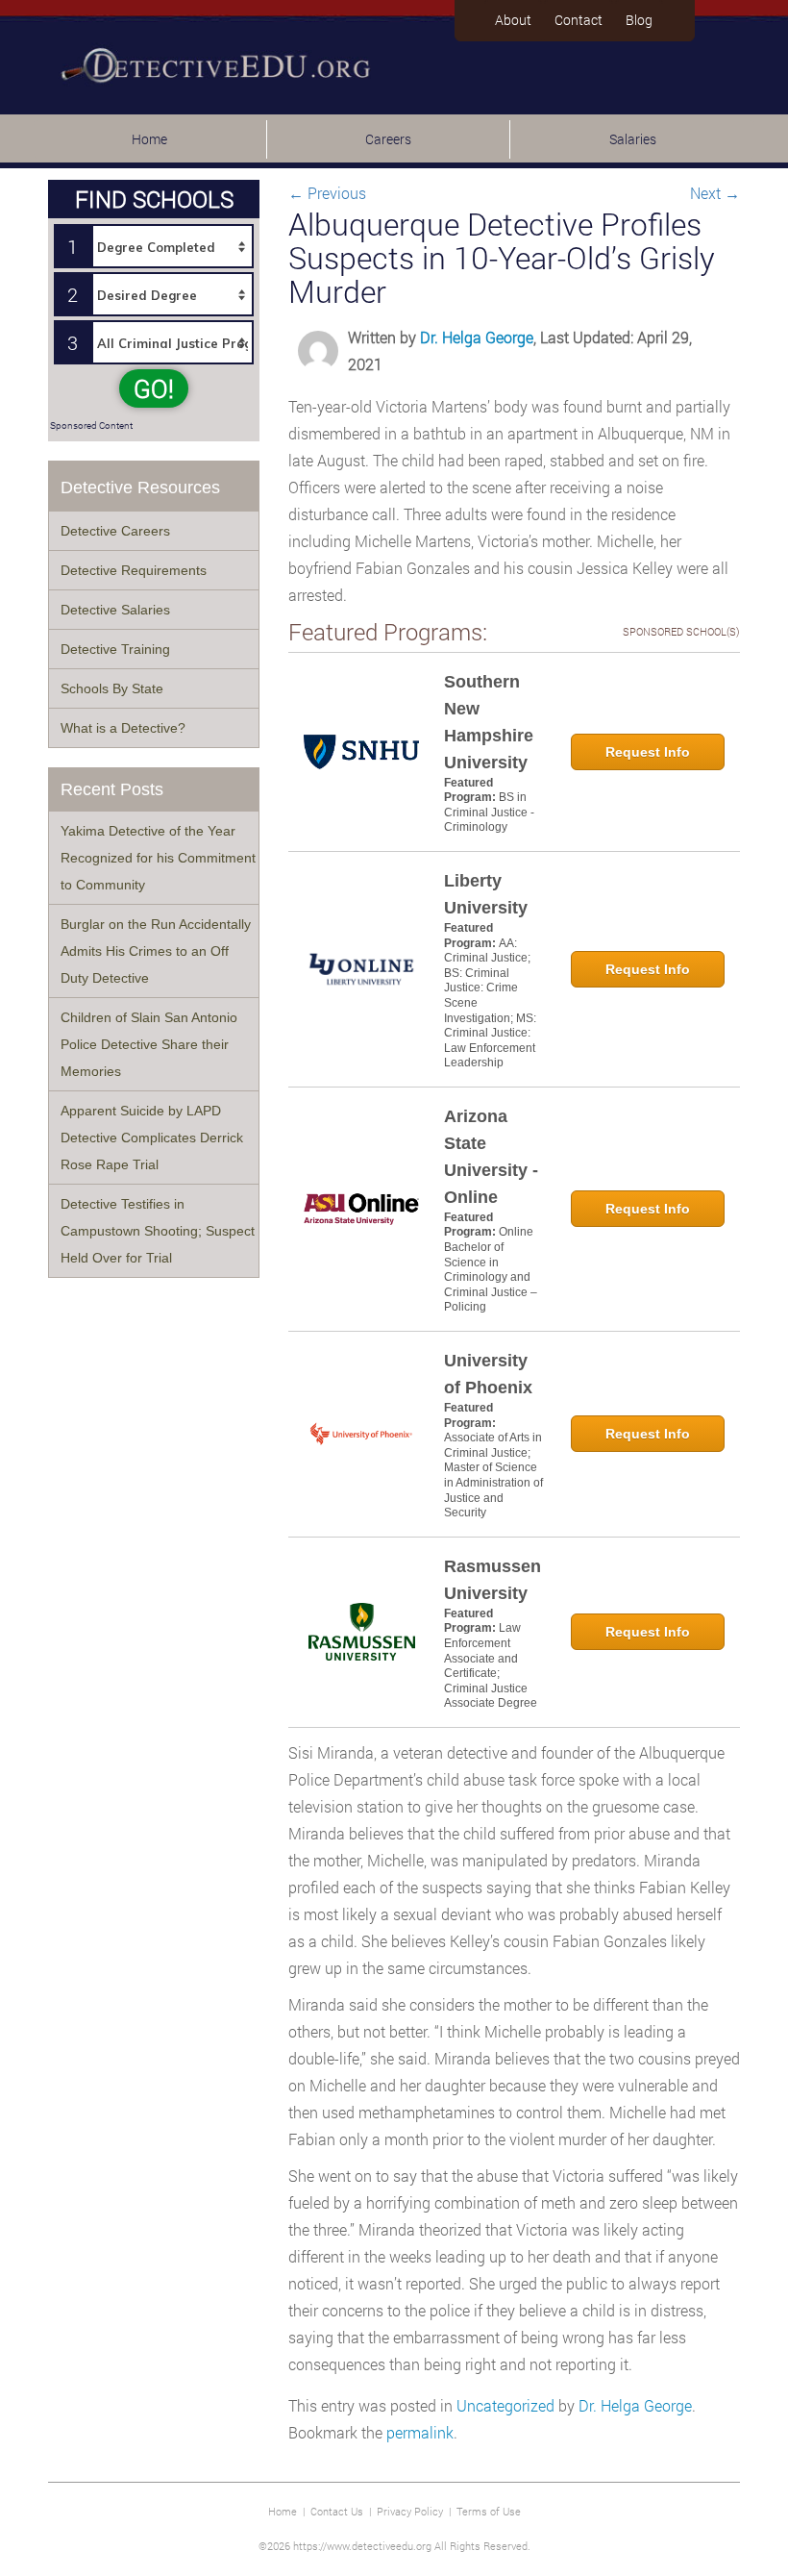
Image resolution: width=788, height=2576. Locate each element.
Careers (388, 139)
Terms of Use (489, 2511)
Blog (639, 20)
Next (715, 193)
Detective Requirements (134, 570)
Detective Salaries (115, 610)
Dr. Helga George (477, 337)
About (513, 20)
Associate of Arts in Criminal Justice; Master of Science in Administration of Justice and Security (493, 1475)
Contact (579, 20)
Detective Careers (115, 531)
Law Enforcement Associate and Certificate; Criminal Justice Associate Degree (491, 1665)
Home (149, 139)
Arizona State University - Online (491, 1157)
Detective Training (115, 649)
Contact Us (337, 2511)
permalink (420, 2432)
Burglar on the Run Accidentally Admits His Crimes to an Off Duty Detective (156, 951)
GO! (154, 388)
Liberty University (486, 894)
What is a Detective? (123, 728)
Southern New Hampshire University (489, 722)
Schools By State (112, 688)
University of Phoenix (488, 1374)
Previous (327, 193)
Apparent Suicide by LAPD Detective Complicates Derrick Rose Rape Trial (152, 1138)
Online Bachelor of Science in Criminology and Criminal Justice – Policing (491, 1269)
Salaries (633, 139)
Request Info (648, 752)
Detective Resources (140, 488)
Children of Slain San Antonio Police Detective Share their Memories (149, 1044)
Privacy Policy (410, 2511)
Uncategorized (505, 2405)
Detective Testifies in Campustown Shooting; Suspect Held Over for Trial (158, 1231)
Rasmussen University (492, 1580)
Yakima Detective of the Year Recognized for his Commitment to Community (158, 858)
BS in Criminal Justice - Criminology (489, 812)
